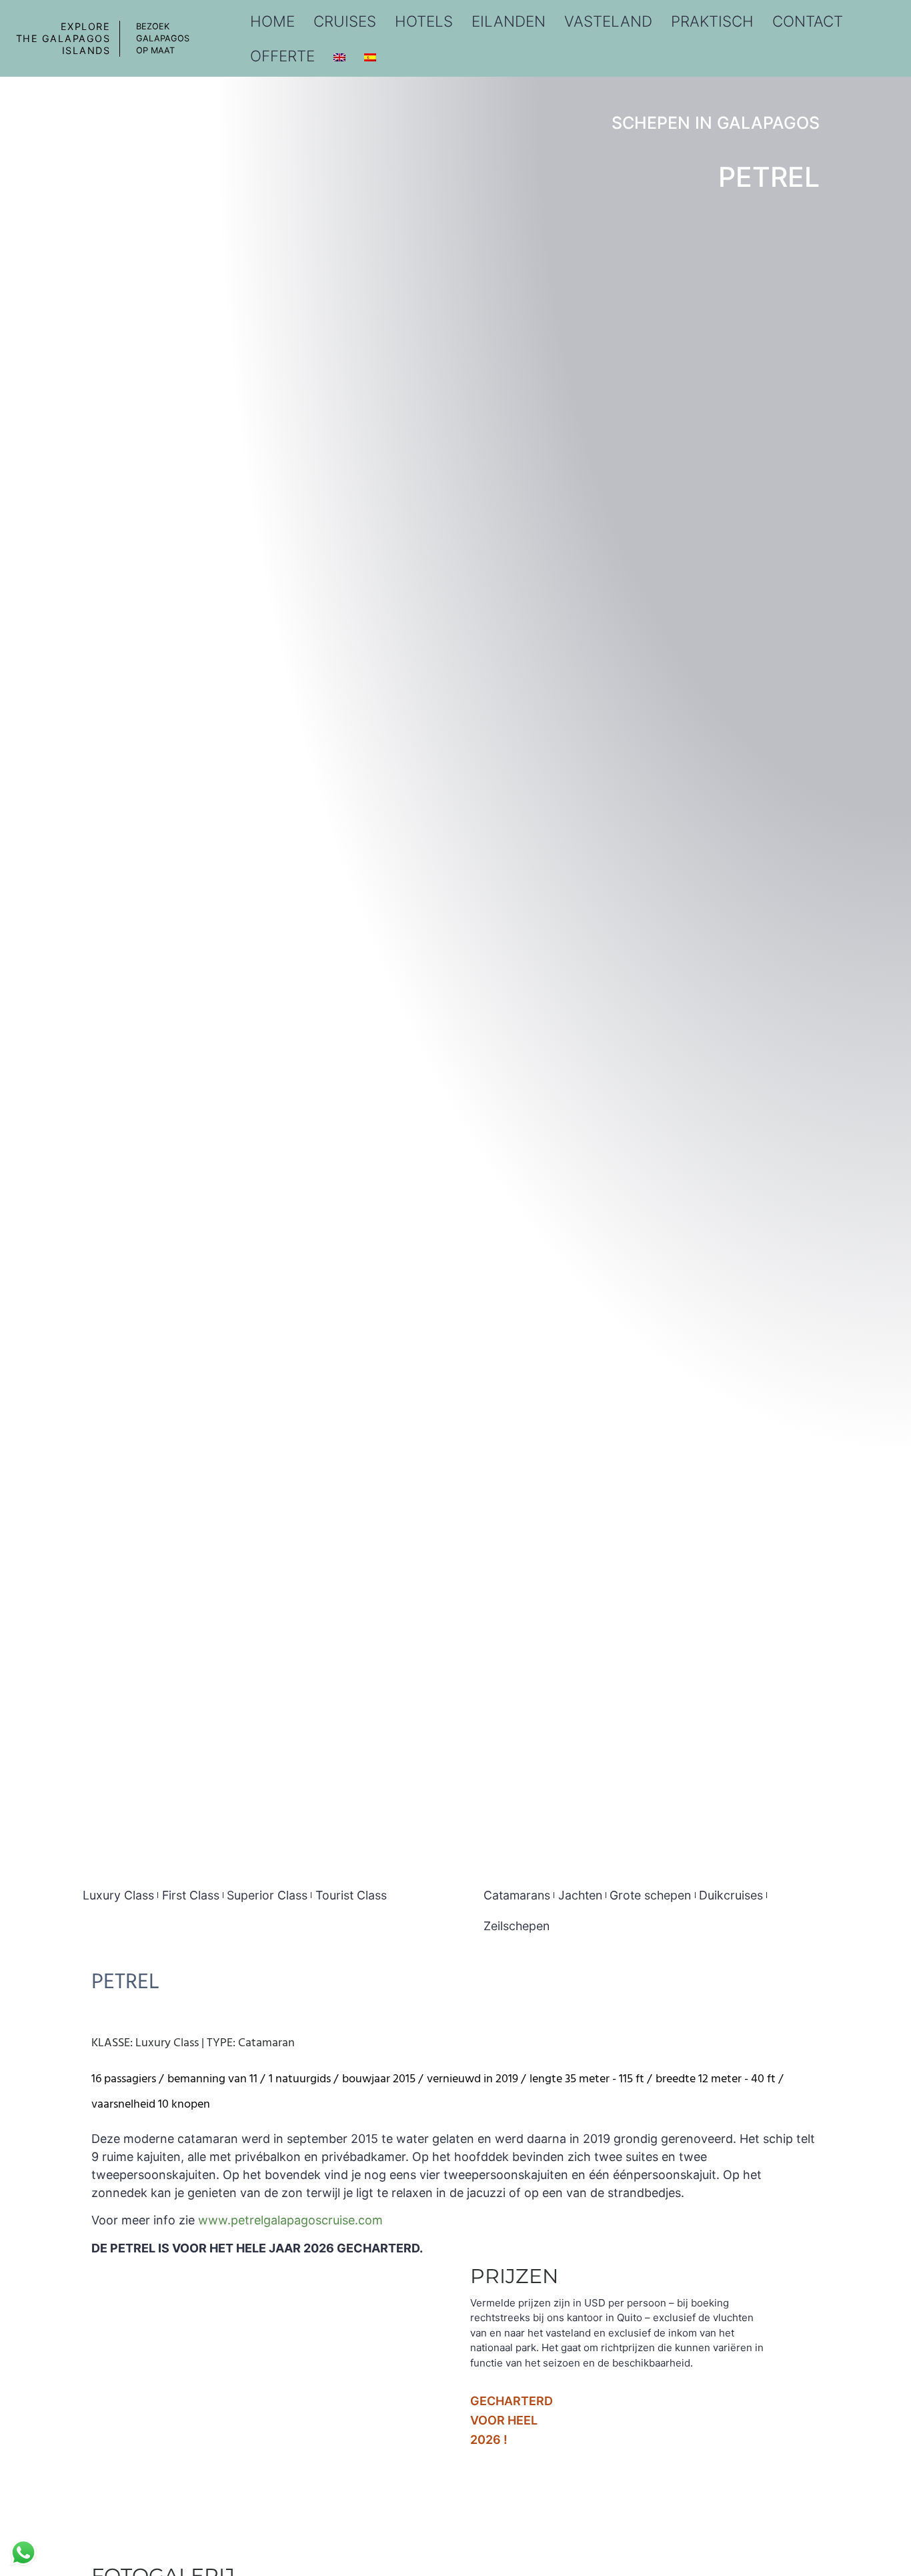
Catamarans (517, 1895)
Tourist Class (351, 1895)
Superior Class (267, 1895)
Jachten (580, 1895)
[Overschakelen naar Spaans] (370, 56)
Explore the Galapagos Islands (63, 38)
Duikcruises (731, 1895)
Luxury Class (118, 1895)
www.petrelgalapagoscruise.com (290, 2220)
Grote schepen (650, 1895)
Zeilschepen (517, 1926)
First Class (191, 1895)
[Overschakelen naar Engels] (339, 56)
